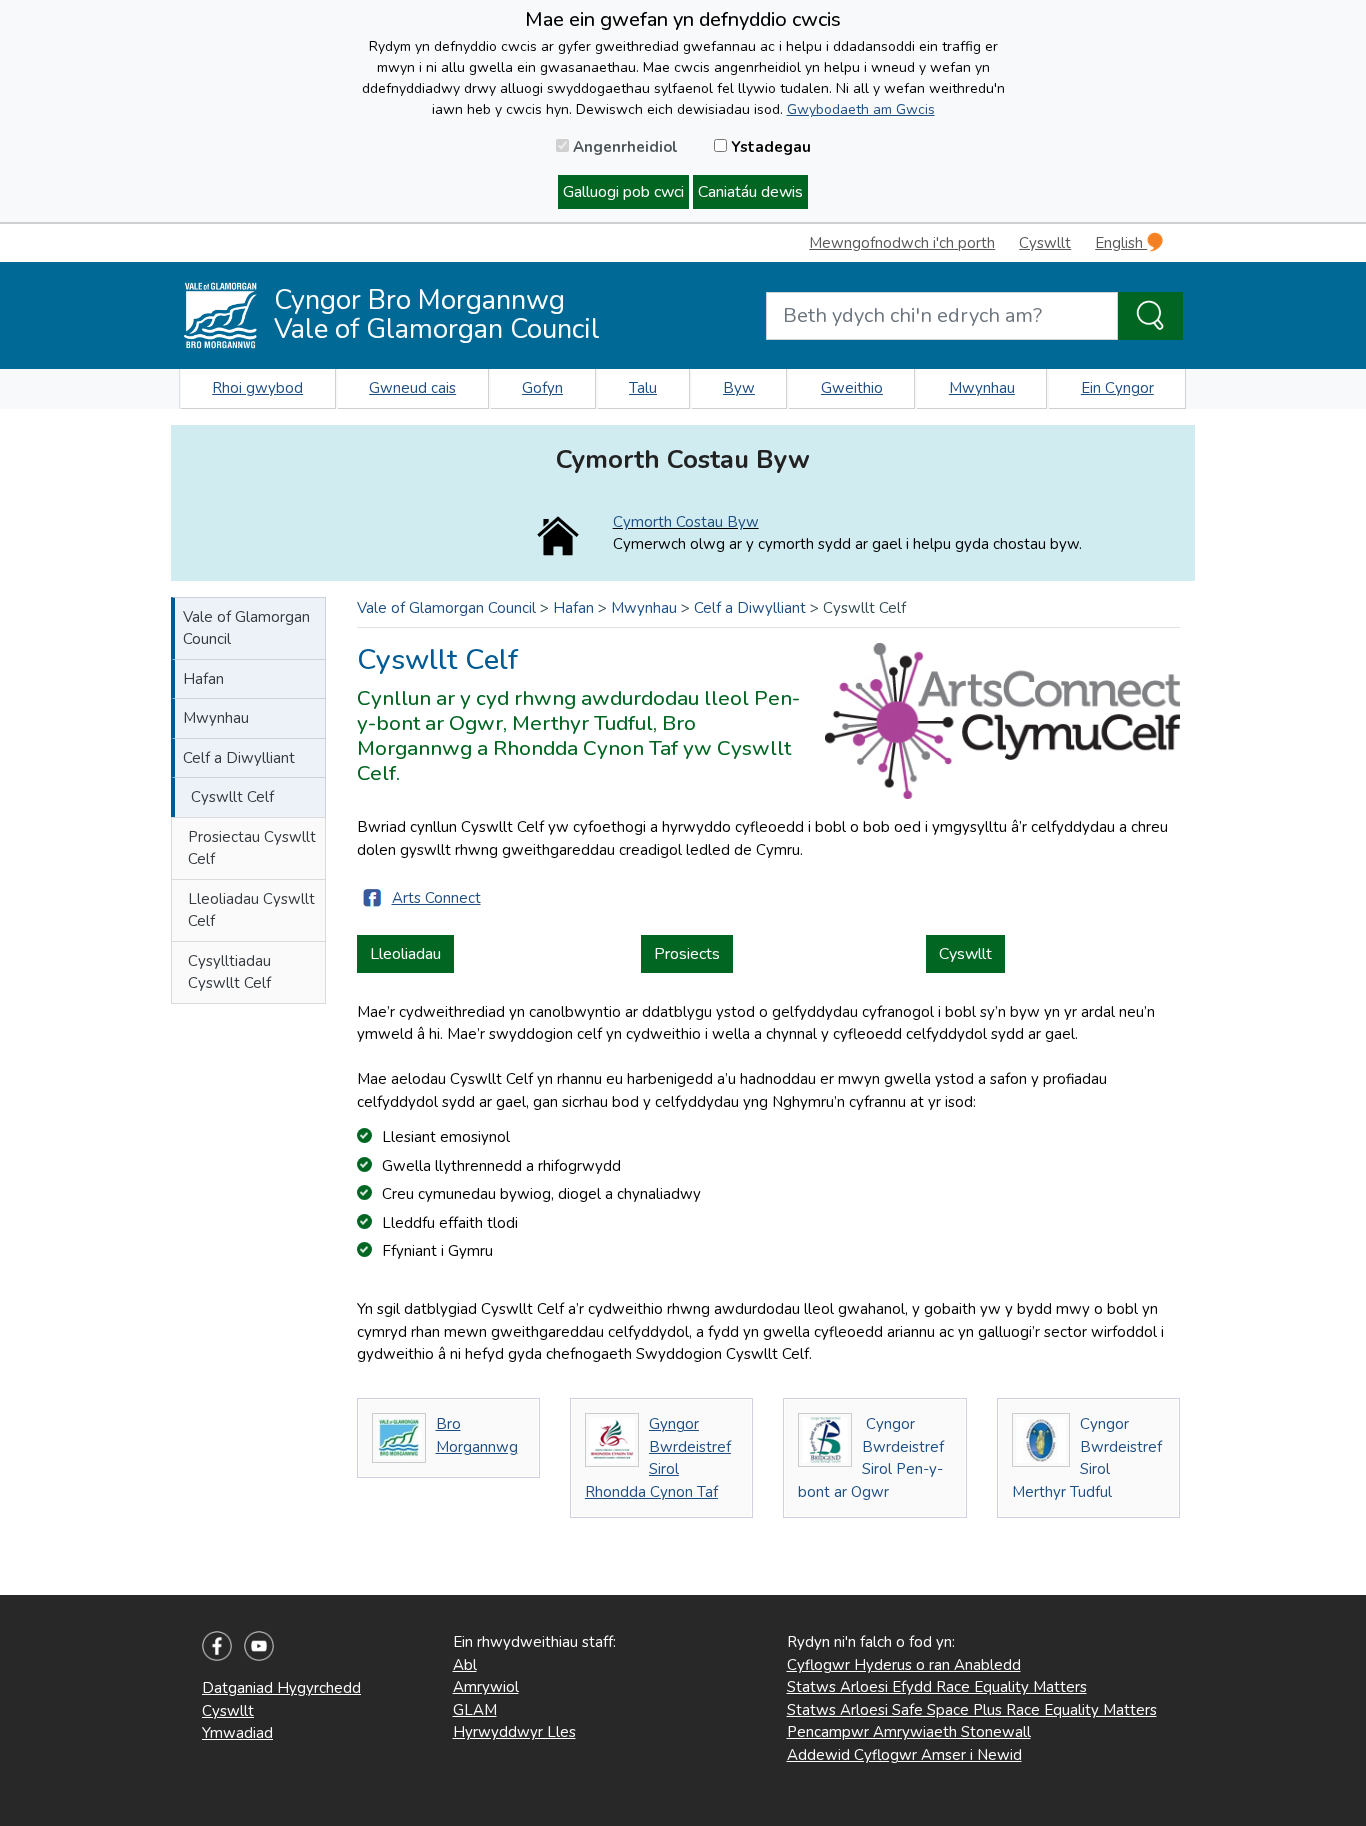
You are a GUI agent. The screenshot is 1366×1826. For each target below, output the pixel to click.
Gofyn (542, 388)
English (1121, 243)
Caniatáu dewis (750, 192)
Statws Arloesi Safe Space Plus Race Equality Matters (972, 1710)
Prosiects (687, 954)
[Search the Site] (1150, 316)
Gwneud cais (412, 388)
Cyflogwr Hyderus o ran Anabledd (904, 1665)
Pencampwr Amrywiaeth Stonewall (909, 1732)
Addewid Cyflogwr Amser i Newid (904, 1755)
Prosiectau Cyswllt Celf (252, 848)
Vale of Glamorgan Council (246, 628)
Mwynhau (982, 388)
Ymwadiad (237, 1733)
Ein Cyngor (1117, 388)
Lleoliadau (405, 954)
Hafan (203, 679)
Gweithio (852, 388)
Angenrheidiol (623, 147)
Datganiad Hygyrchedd (281, 1688)
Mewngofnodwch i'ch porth (902, 243)
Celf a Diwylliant (239, 758)
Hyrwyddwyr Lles (514, 1732)
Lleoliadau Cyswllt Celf (251, 910)
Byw (739, 388)
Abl (465, 1665)
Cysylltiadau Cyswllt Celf (229, 972)
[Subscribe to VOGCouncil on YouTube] (259, 1645)
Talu (643, 388)
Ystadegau (769, 147)
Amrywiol (486, 1687)
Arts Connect (436, 898)
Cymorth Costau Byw (686, 522)
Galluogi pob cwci (623, 192)
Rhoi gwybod (257, 388)
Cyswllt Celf (232, 797)
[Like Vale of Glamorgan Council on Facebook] (217, 1645)
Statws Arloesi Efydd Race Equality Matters (937, 1687)
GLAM (475, 1710)
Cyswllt (1045, 243)
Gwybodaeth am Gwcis (861, 109)
